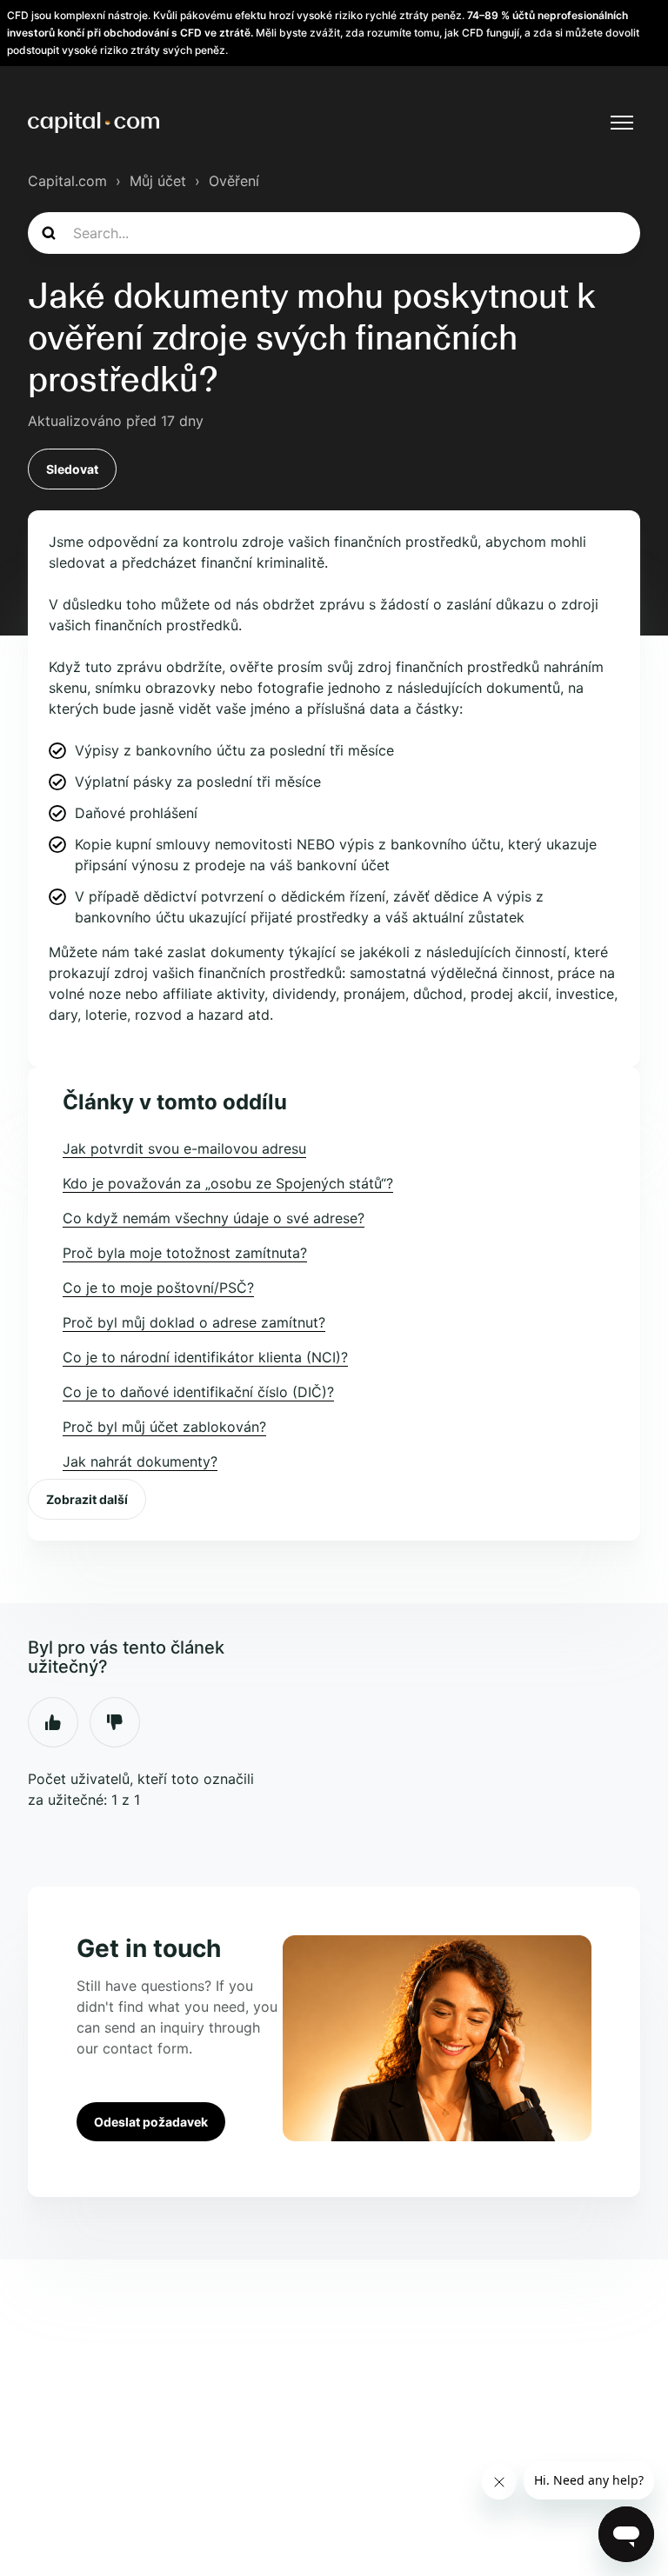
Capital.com (67, 181)
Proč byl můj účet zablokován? (164, 1427)
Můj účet (158, 181)
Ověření (234, 181)
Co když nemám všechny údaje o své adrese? (214, 1218)
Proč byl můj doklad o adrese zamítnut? (194, 1322)
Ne (115, 1722)
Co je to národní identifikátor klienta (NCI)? (205, 1357)
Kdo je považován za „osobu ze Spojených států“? (228, 1183)
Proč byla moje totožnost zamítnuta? (185, 1253)
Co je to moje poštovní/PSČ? (158, 1288)
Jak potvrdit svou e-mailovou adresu (184, 1148)
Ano (53, 1722)
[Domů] (94, 123)
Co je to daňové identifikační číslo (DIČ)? (198, 1392)
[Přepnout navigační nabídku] (622, 123)
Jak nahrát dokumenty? (140, 1461)
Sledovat (72, 469)
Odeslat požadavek (151, 2122)
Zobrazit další (87, 1499)
